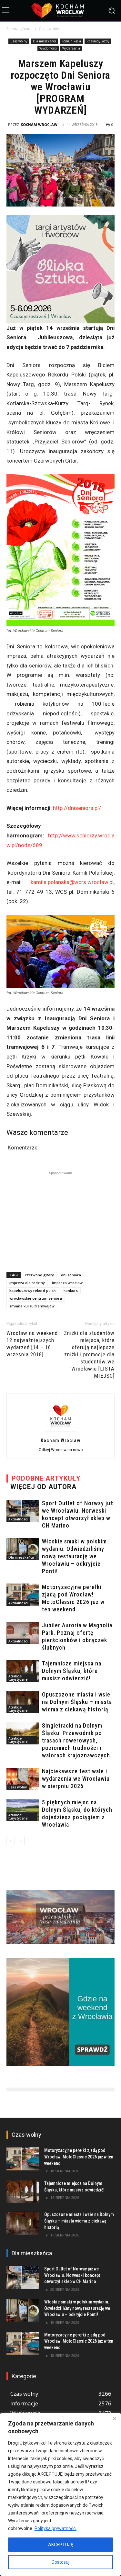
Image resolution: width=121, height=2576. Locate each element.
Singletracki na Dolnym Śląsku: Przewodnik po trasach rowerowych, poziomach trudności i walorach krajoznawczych (76, 1740)
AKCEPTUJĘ (61, 2545)
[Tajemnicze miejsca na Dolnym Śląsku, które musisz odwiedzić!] (23, 1671)
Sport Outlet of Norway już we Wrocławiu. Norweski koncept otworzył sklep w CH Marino (72, 2275)
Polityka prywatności (55, 2528)
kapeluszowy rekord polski (33, 1290)
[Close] (114, 2418)
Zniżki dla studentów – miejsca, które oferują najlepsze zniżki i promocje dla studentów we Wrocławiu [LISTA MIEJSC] (89, 1354)
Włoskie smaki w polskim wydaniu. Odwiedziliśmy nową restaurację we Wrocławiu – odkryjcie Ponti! (74, 1556)
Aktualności (18, 1519)
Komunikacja (71, 41)
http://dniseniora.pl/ (77, 808)
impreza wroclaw (67, 1283)
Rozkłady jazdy (98, 41)
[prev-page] (10, 1841)
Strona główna (20, 29)
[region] (60, 2494)
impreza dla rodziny (27, 1283)
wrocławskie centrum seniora (36, 1298)
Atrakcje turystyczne (18, 1678)
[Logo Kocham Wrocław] (60, 11)
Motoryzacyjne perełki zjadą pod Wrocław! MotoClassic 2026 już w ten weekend (79, 2157)
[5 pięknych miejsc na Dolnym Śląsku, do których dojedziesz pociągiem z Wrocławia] (23, 1810)
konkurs (71, 1290)
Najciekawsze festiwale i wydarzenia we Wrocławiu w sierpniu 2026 (76, 1779)
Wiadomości (48, 48)
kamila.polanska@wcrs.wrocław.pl (72, 882)
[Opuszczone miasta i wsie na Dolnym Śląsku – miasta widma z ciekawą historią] (23, 1702)
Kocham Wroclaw (39, 124)
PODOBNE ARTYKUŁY (46, 1478)
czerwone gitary (39, 1275)
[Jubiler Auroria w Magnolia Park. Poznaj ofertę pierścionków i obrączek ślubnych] (23, 1633)
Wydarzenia (71, 48)
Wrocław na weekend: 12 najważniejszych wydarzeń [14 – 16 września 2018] (33, 1344)
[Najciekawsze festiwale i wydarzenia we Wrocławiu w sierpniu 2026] (23, 1779)
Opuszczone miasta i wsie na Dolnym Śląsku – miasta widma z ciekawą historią (77, 1702)
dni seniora (71, 1275)
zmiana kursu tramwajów (32, 1306)
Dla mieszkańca (45, 41)
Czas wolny (49, 29)
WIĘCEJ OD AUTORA (43, 1487)
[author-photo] (61, 1431)
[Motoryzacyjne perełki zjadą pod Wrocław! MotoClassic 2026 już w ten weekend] (23, 1595)
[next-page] (21, 1841)
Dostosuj (60, 2562)
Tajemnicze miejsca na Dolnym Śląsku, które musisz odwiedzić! (72, 1671)
